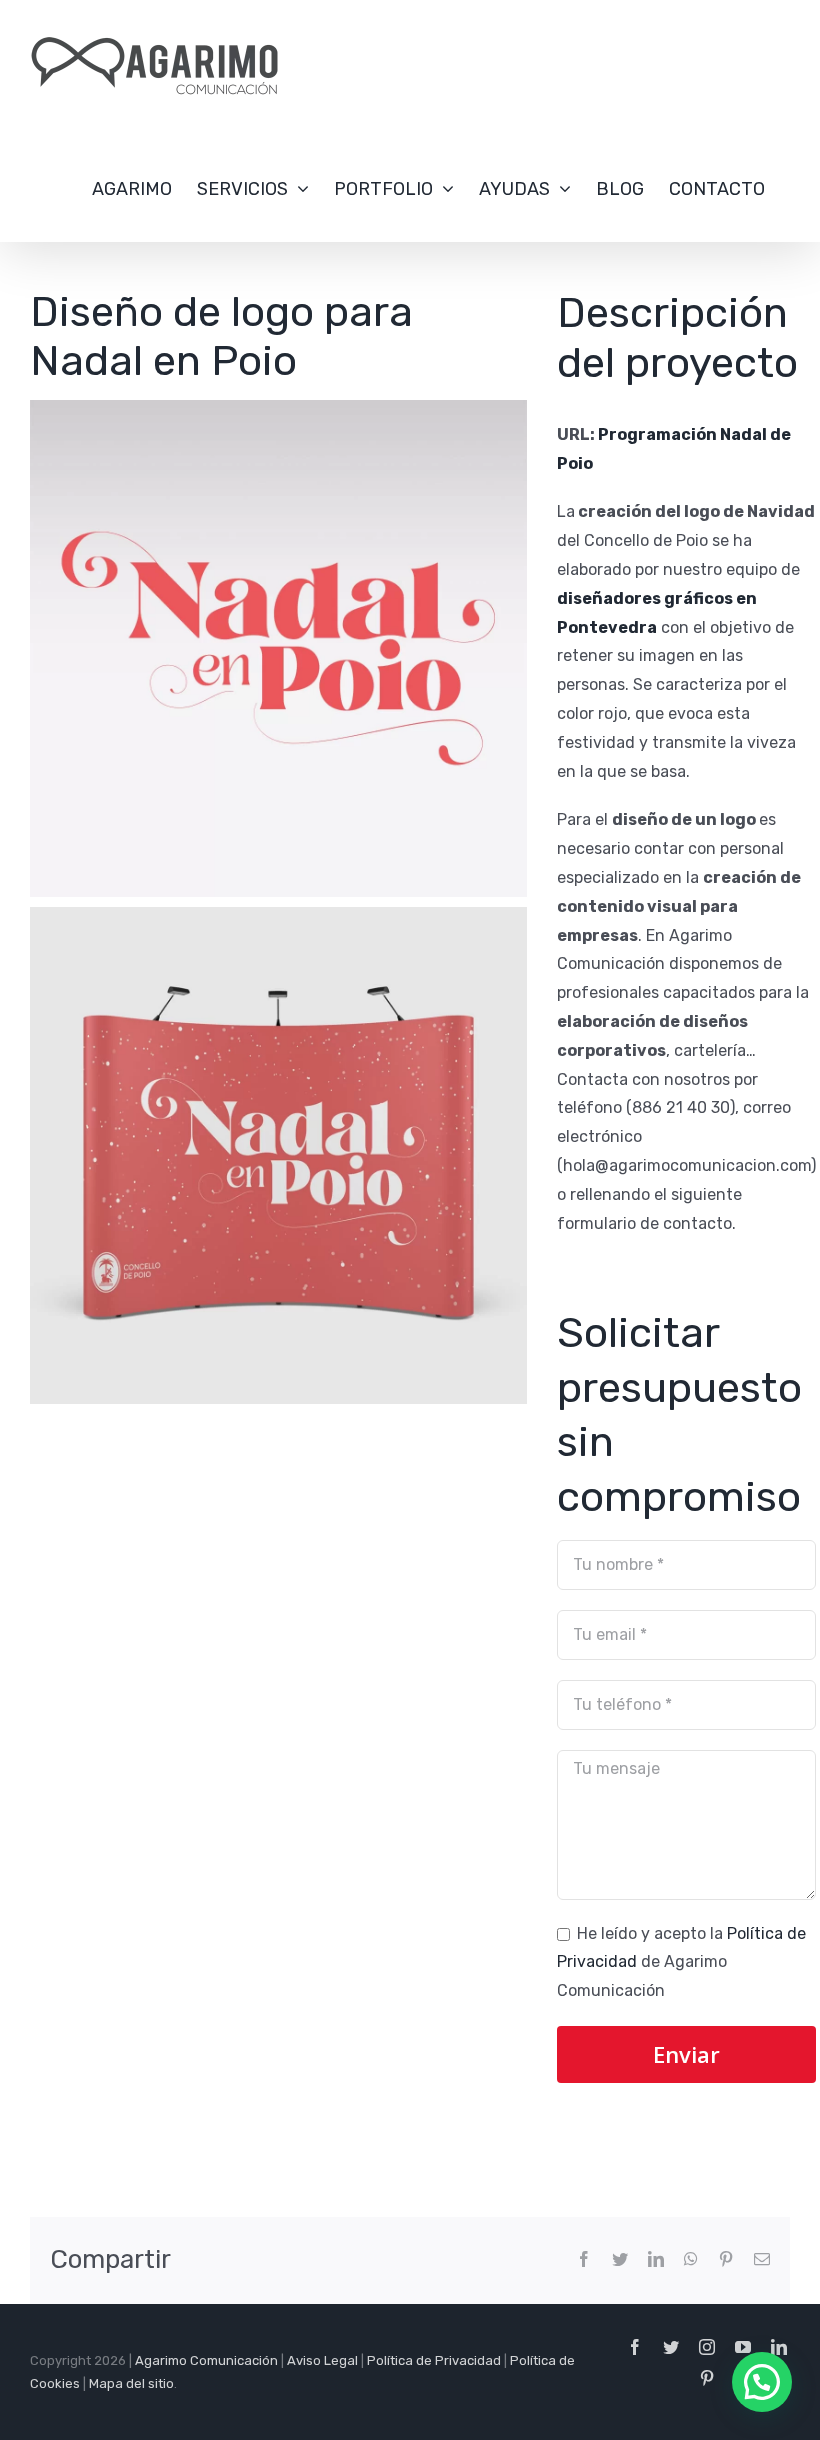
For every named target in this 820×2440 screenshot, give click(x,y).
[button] (762, 2382)
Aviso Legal (322, 2360)
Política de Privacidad (434, 2360)
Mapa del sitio (131, 2383)
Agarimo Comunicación (206, 2360)
